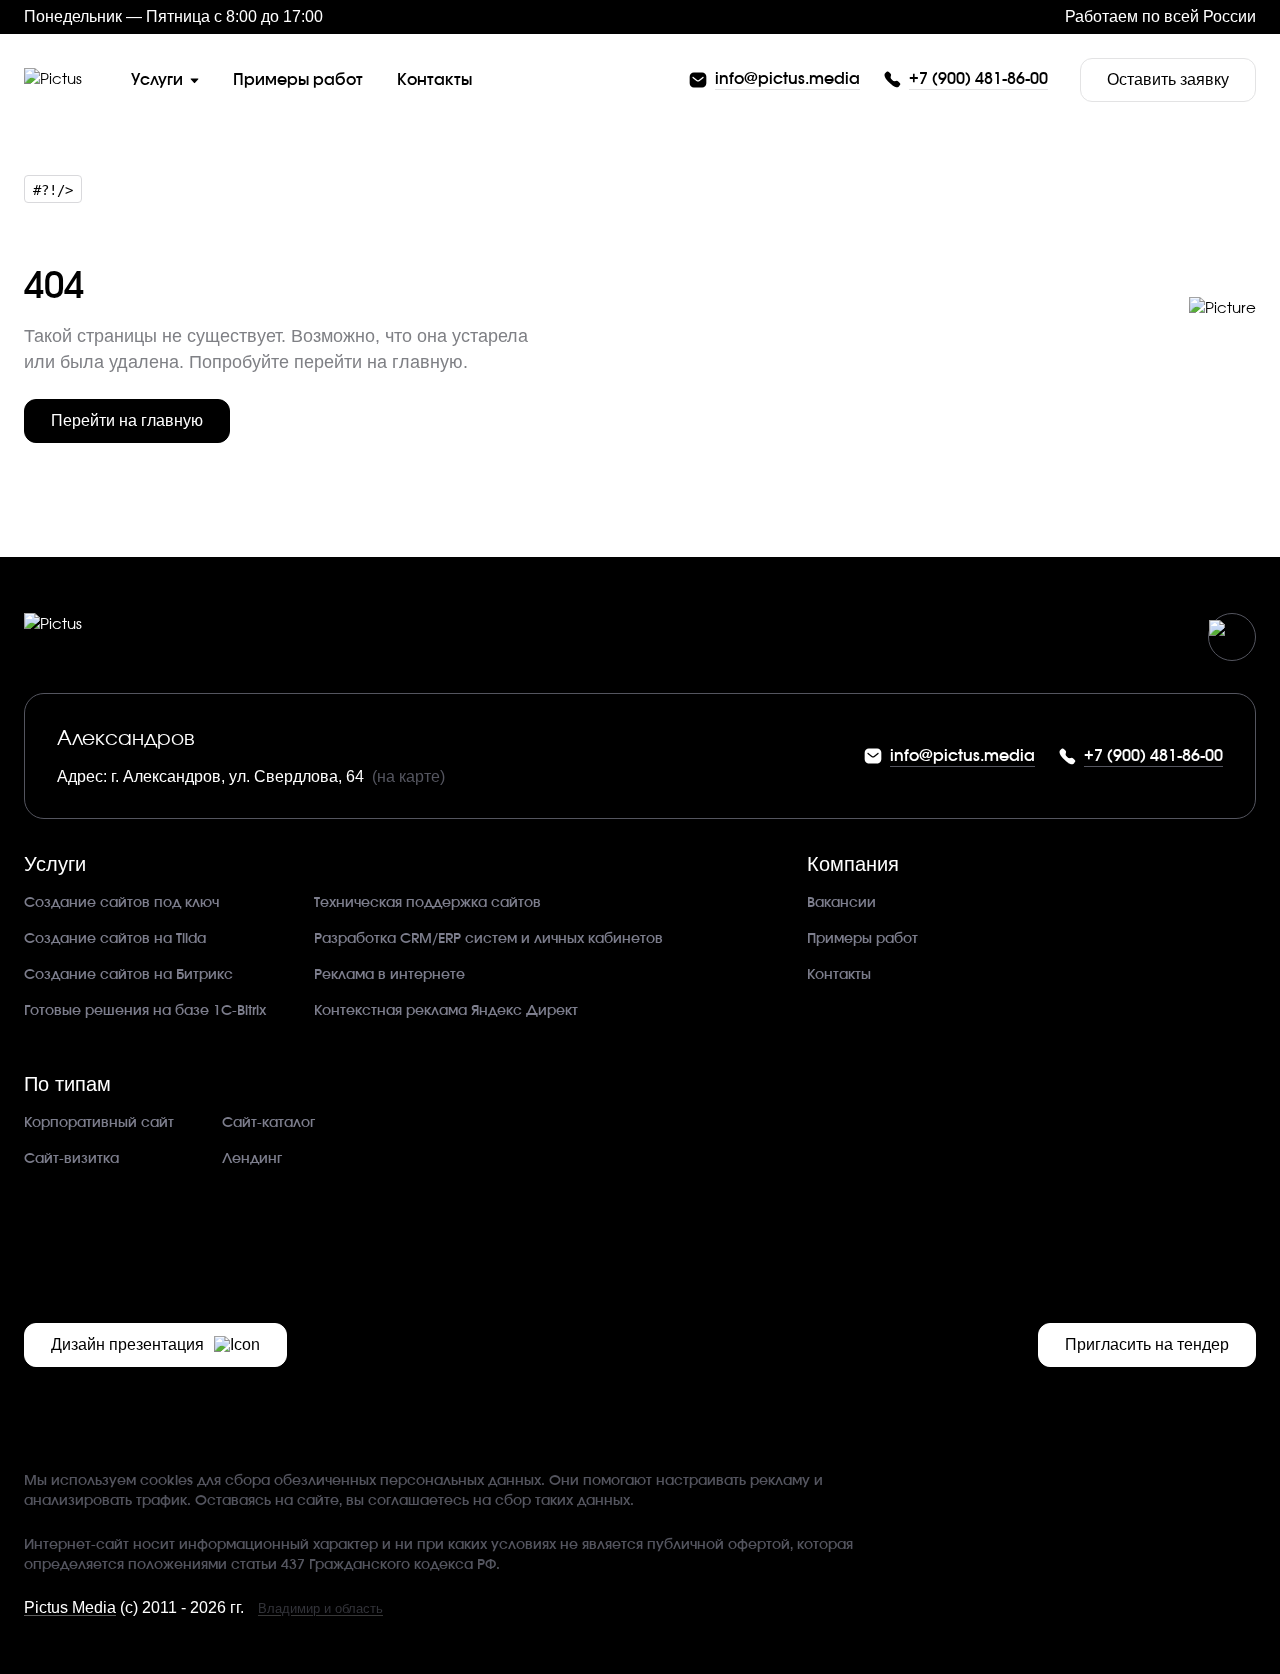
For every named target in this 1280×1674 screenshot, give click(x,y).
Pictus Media (70, 1607)
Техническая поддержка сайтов (427, 903)
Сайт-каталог (268, 1123)
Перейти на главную (127, 420)
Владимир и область (320, 1608)
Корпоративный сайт (99, 1123)
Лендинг (252, 1159)
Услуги (157, 80)
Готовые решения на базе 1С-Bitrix (145, 1011)
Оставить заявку (1168, 79)
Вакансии (841, 903)
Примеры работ (862, 939)
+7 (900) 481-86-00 (978, 79)
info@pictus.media (787, 79)
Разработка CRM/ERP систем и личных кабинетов (488, 939)
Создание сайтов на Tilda (115, 939)
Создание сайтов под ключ (121, 903)
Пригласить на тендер (1147, 1344)
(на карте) (408, 776)
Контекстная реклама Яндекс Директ (446, 1011)
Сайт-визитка (71, 1159)
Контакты (839, 975)
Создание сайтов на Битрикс (128, 975)
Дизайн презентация (127, 1344)
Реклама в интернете (389, 975)
